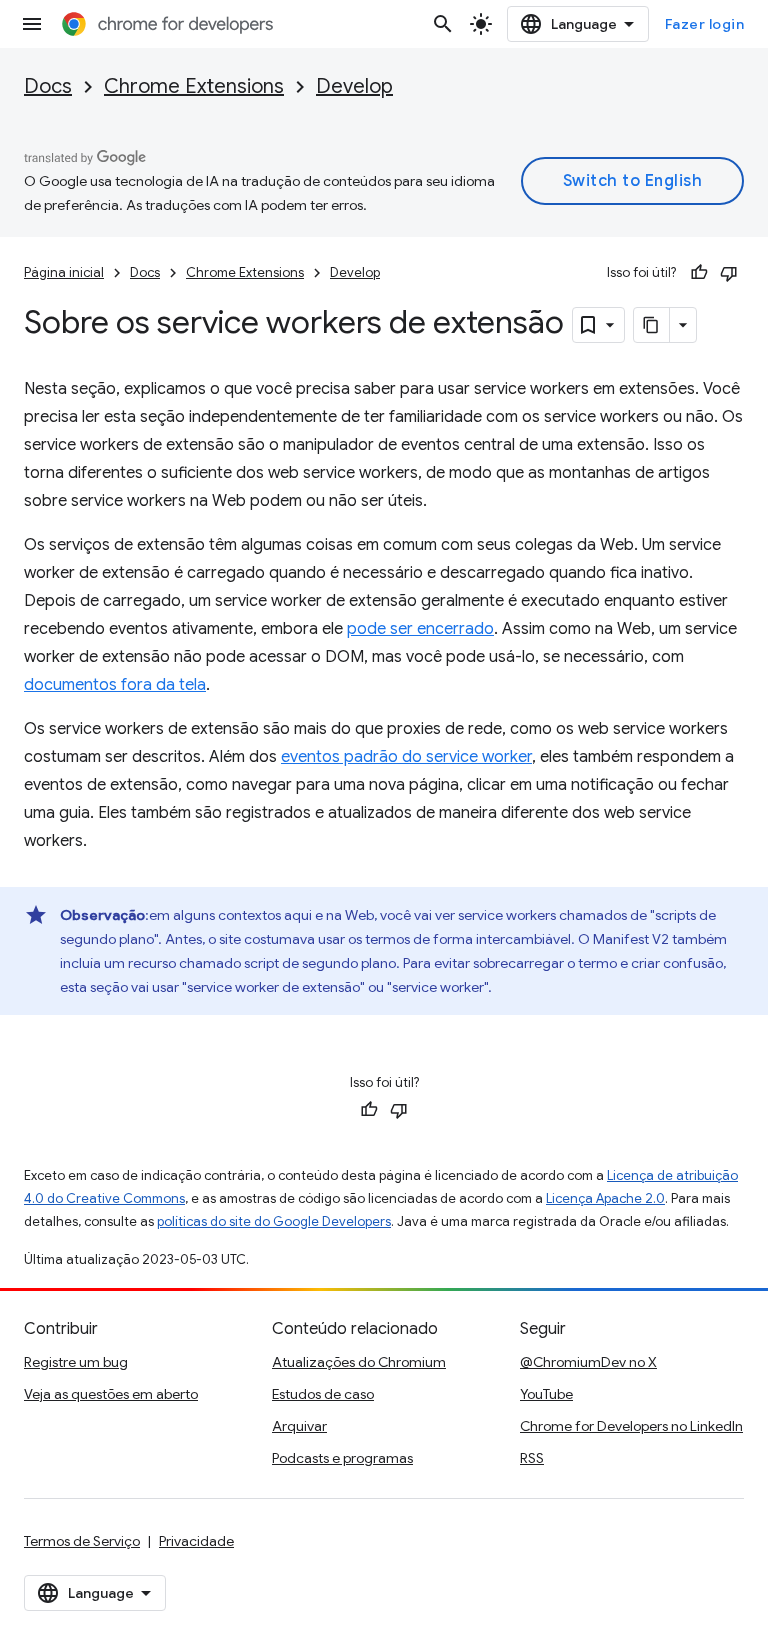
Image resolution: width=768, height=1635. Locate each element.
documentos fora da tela (115, 685)
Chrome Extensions (194, 86)
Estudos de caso (323, 1394)
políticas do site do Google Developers (274, 1221)
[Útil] (699, 273)
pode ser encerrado (420, 629)
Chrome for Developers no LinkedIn (631, 1426)
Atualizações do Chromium (359, 1362)
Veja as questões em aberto (111, 1394)
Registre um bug (76, 1362)
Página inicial (64, 272)
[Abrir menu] (32, 24)
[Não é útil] (729, 273)
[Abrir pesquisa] (443, 24)
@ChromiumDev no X (588, 1362)
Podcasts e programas (342, 1458)
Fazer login (705, 24)
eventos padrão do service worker (406, 757)
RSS (532, 1458)
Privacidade (196, 1541)
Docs (48, 86)
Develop (354, 86)
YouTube (546, 1394)
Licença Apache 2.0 (605, 1198)
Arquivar (299, 1426)
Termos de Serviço (82, 1541)
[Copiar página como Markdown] (652, 325)
